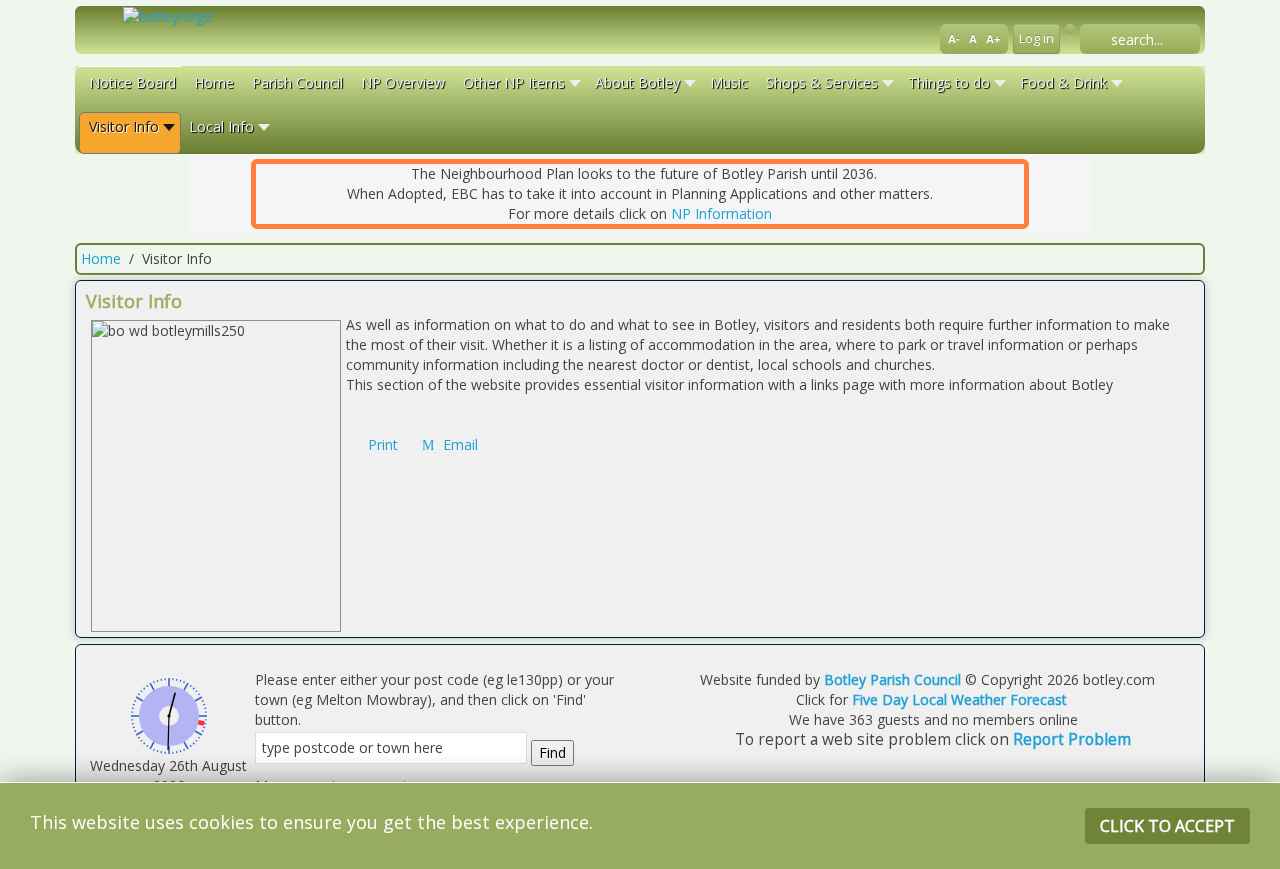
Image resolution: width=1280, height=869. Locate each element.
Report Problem (1072, 739)
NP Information (721, 213)
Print (383, 444)
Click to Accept (1167, 826)
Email (458, 444)
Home (101, 258)
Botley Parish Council (892, 679)
